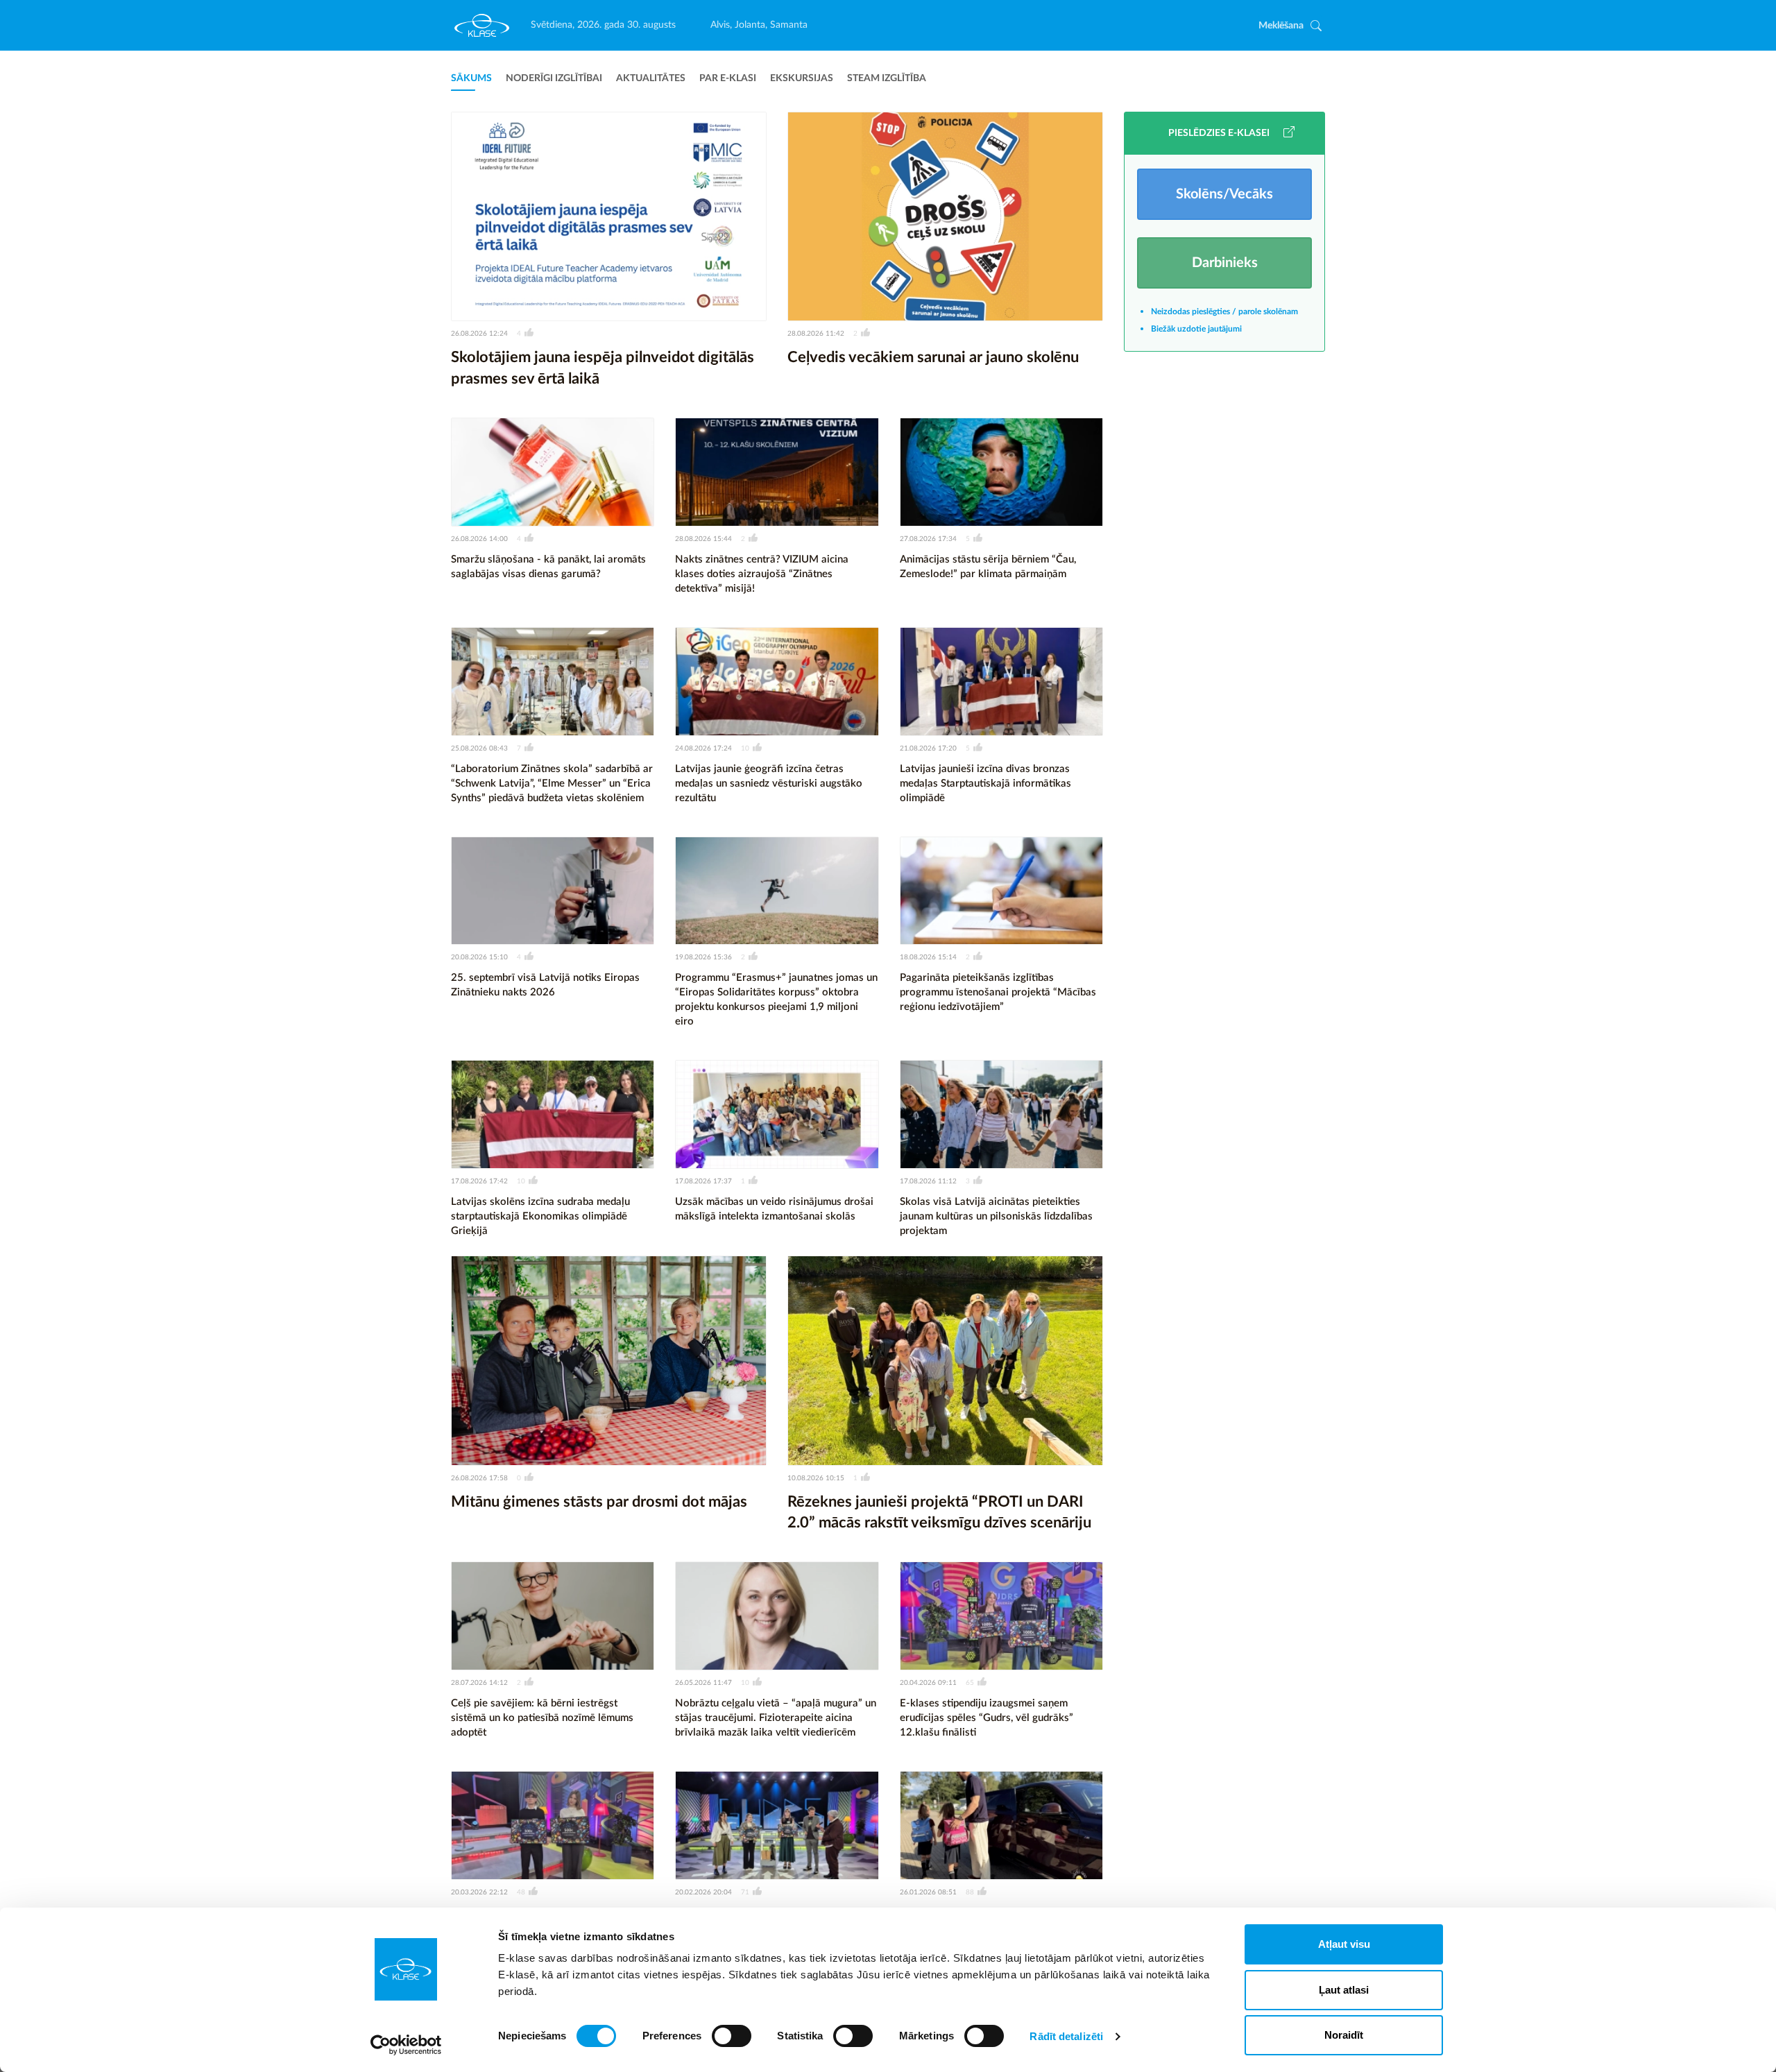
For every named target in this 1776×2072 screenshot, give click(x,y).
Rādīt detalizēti (1066, 2036)
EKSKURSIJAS (802, 78)
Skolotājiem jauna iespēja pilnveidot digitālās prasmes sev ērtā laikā (603, 368)
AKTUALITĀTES (651, 78)
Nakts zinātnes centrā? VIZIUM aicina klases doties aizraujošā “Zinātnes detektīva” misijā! (762, 574)
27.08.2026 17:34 (928, 539)
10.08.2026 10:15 (816, 1478)
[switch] (732, 2036)
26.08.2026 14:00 (479, 539)
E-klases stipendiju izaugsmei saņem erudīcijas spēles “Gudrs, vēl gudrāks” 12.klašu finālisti (987, 1718)
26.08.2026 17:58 (479, 1478)
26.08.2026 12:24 (479, 334)
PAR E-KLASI (728, 78)
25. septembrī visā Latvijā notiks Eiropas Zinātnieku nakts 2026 (545, 985)
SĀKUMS (471, 78)
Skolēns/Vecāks (1224, 194)
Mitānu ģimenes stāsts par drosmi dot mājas (599, 1502)
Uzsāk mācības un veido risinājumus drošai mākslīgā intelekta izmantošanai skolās (774, 1209)
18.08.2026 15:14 (928, 957)
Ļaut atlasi (1344, 1990)
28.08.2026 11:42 (816, 334)
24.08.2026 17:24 (703, 748)
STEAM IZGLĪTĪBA (887, 78)
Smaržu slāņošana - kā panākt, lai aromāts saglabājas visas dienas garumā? (548, 567)
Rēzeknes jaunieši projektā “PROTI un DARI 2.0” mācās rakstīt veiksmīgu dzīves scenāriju (939, 1513)
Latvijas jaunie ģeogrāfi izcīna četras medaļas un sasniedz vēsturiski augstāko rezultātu (769, 784)
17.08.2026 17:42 (479, 1181)
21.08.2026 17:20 (928, 748)
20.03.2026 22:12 (479, 1892)
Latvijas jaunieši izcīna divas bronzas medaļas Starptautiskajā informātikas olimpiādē (985, 784)
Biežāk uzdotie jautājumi (1196, 329)
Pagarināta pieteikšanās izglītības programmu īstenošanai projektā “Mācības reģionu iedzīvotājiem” (998, 992)
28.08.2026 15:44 (703, 539)
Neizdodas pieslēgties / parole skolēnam (1224, 311)
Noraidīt (1344, 2035)
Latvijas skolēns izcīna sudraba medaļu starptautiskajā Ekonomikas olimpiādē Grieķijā (540, 1216)
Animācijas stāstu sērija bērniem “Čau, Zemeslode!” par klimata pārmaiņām (988, 567)
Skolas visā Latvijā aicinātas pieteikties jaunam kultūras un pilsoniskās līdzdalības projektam (996, 1216)
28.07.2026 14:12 (479, 1683)
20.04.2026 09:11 (928, 1683)
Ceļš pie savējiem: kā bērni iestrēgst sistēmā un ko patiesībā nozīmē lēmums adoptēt (542, 1718)
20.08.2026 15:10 (479, 957)
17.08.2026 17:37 (703, 1181)
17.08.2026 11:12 (928, 1181)
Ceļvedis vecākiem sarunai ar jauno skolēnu (933, 357)
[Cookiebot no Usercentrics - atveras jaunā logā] (406, 2045)
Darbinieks (1225, 263)
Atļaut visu (1344, 1944)
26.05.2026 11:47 (703, 1683)
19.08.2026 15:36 (703, 957)
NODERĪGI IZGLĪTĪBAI (554, 78)
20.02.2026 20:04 (703, 1892)
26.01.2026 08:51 (928, 1892)
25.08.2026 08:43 (479, 748)
